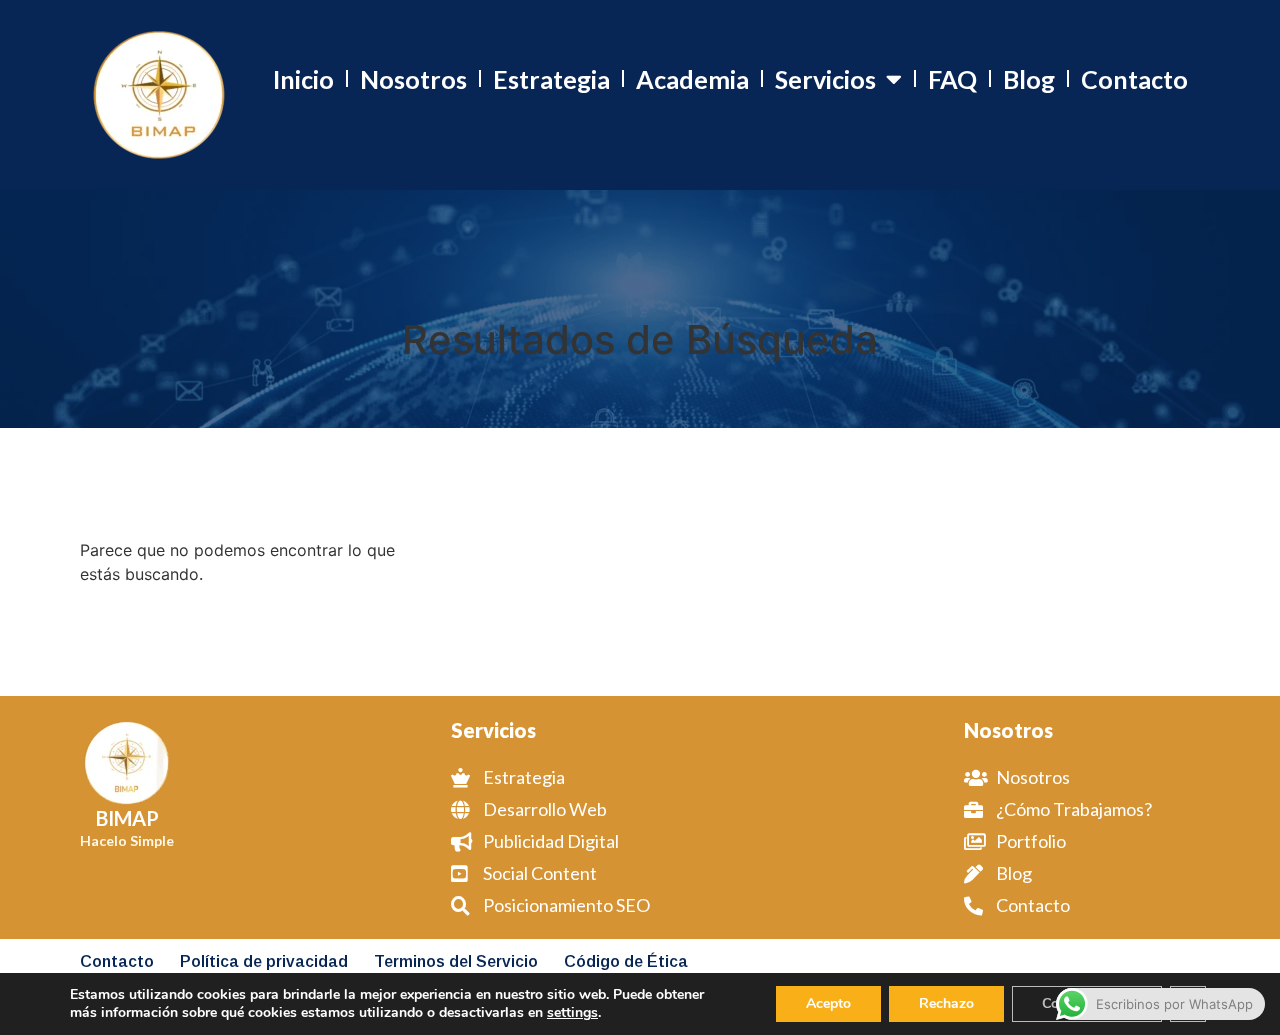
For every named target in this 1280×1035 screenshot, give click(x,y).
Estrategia (551, 79)
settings (572, 1013)
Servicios (825, 79)
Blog (1029, 79)
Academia (692, 79)
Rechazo (946, 1003)
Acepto (828, 1003)
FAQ (952, 79)
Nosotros (413, 79)
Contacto (1134, 79)
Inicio (303, 79)
